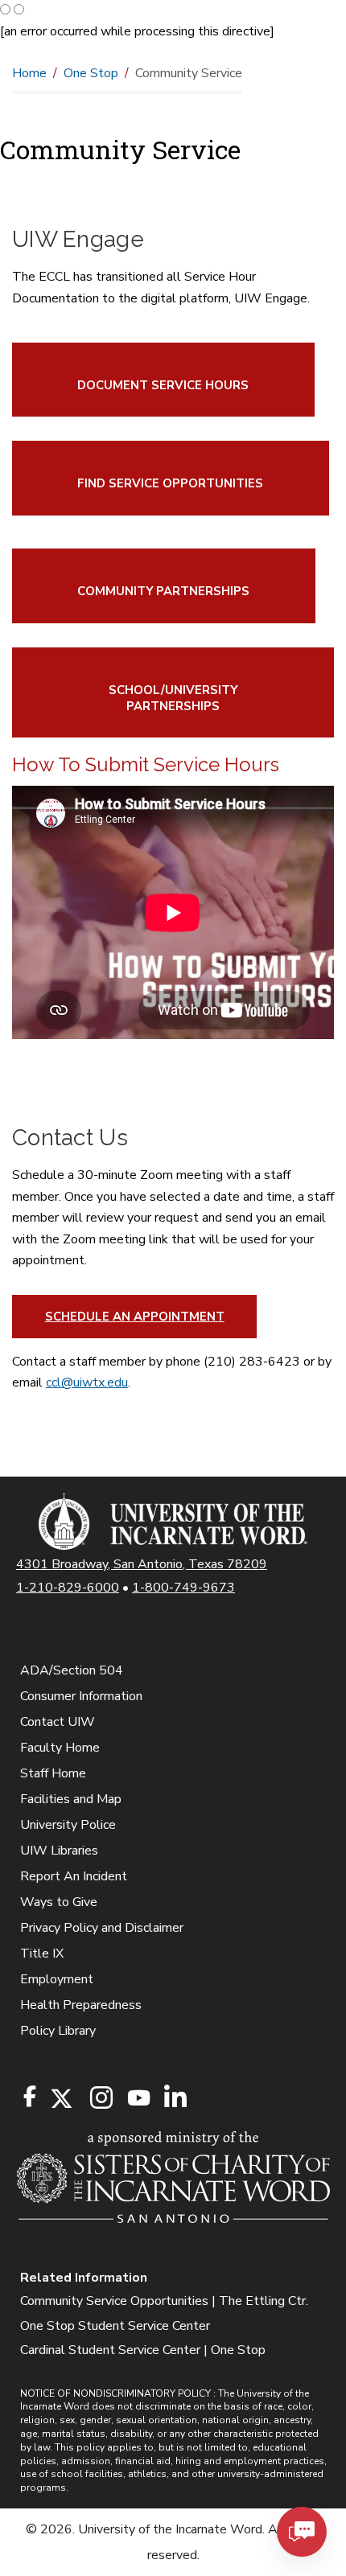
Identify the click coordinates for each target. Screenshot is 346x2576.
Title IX (42, 1954)
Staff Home (53, 1773)
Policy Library (58, 2031)
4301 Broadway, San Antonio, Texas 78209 (142, 1564)
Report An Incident (74, 1876)
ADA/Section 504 (72, 1670)
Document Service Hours (163, 385)
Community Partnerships (163, 591)
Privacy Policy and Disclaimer (102, 1928)
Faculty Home (60, 1748)
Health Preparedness (81, 2005)
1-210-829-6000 (68, 1588)
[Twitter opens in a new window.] (60, 2099)
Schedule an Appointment (135, 1317)
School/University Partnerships (173, 698)
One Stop (91, 73)
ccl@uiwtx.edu (87, 1382)
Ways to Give (59, 1902)
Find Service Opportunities (170, 483)
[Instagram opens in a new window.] (99, 2099)
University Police (68, 1825)
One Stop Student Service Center (115, 2326)
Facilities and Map (71, 1799)
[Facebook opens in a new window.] (30, 2097)
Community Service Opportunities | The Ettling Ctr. (164, 2301)
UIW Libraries (59, 1851)
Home (29, 73)
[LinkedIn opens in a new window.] (175, 2099)
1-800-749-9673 (183, 1588)
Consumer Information (81, 1696)
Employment (57, 1979)
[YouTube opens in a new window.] (138, 2098)
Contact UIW (58, 1722)
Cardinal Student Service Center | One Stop (143, 2350)
